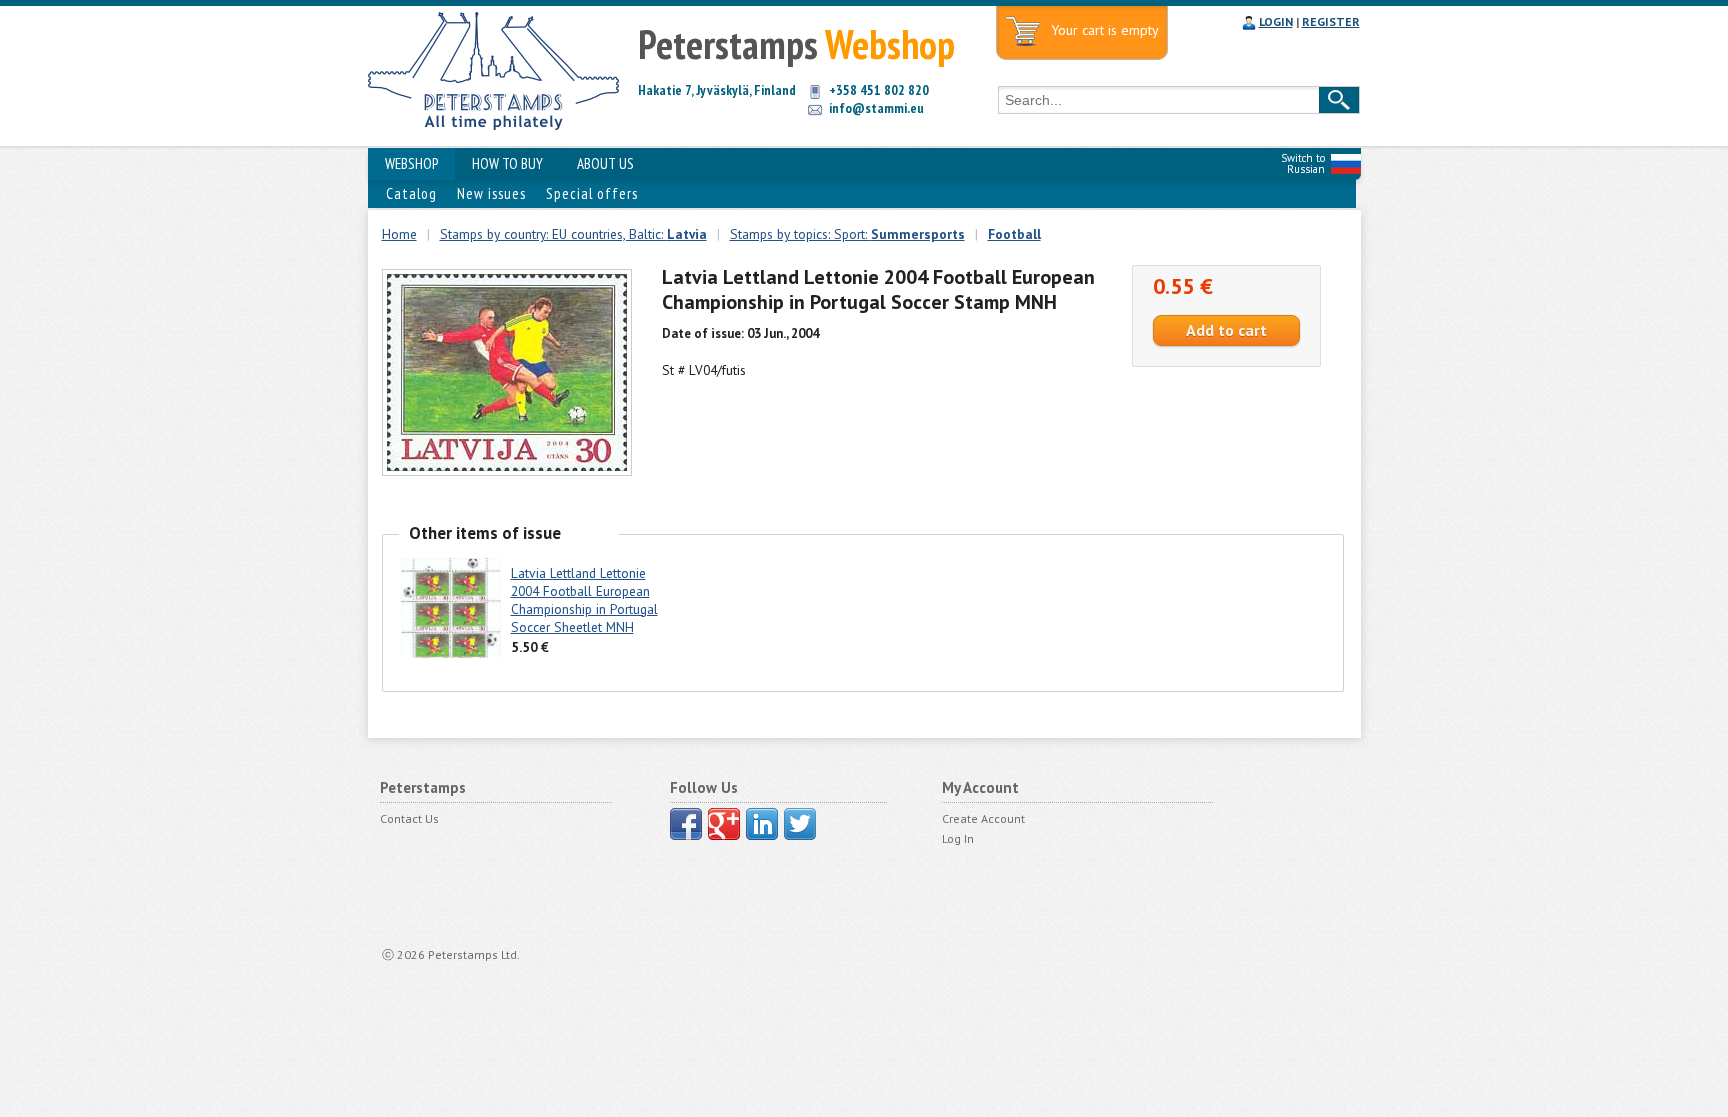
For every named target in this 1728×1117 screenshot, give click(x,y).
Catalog (411, 193)
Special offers (592, 193)
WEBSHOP (411, 163)
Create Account (983, 818)
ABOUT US (605, 163)
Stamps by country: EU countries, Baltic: (573, 234)
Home (399, 234)
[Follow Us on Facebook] (686, 824)
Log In (958, 838)
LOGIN (1276, 21)
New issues (491, 193)
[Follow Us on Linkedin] (762, 824)
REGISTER (1331, 21)
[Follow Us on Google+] (724, 824)
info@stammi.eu (876, 108)
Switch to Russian (1303, 163)
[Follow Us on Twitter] (800, 824)
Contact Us (409, 818)
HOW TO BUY (507, 163)
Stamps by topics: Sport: (847, 234)
